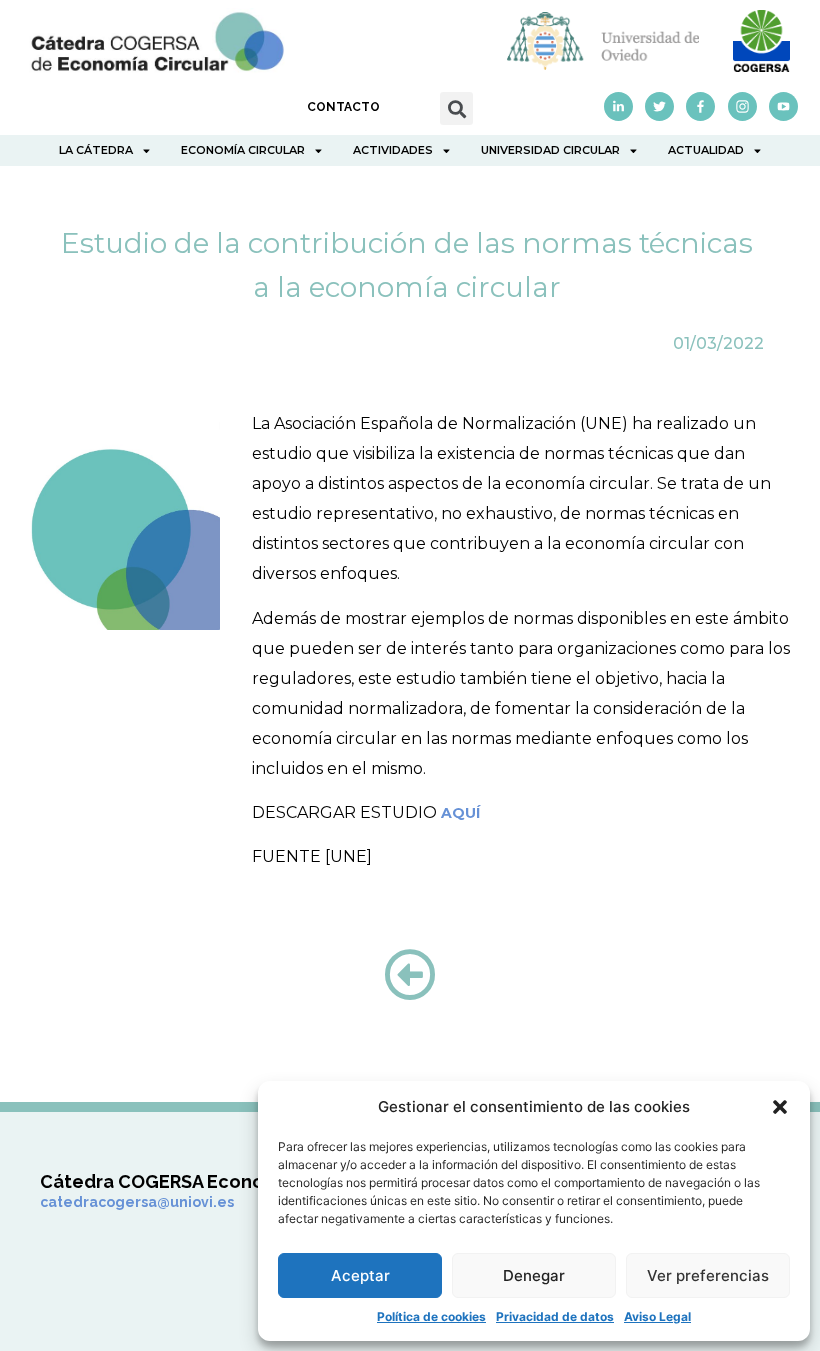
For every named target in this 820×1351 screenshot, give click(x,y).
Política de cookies (431, 1316)
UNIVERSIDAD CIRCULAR (550, 150)
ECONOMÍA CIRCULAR (243, 150)
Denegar (534, 1275)
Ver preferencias (708, 1275)
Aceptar (360, 1275)
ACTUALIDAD (706, 150)
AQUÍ (460, 813)
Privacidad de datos (555, 1316)
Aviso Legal (657, 1316)
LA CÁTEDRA (96, 150)
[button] (780, 1107)
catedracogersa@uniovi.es (137, 1202)
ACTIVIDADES (393, 150)
